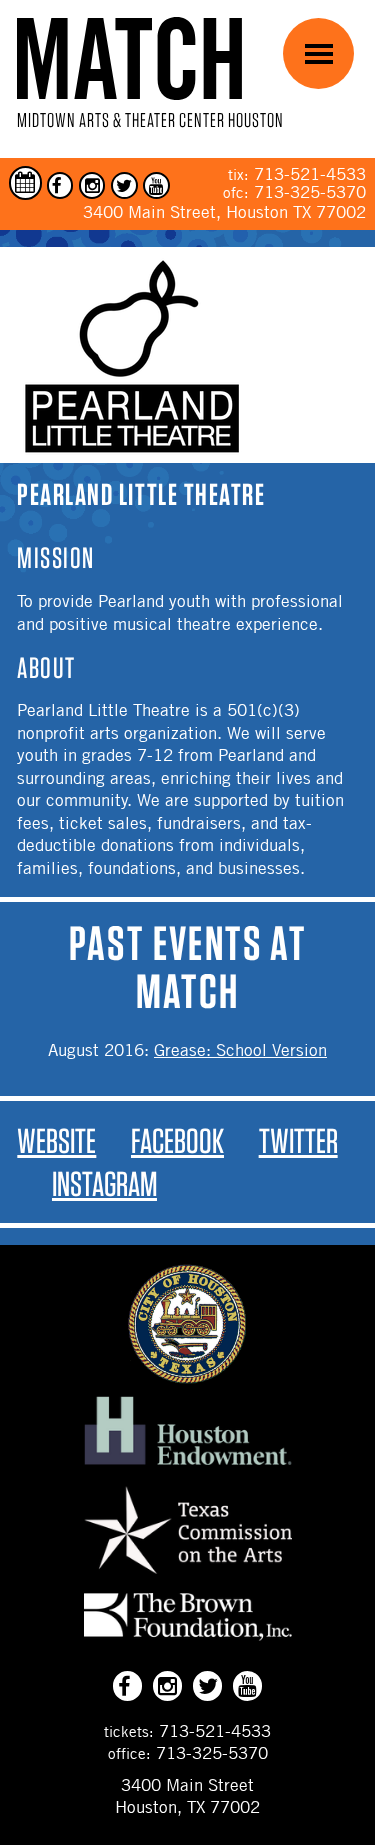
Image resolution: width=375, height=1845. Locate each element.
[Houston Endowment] (188, 1466)
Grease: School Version (240, 1050)
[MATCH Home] (129, 58)
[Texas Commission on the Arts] (188, 1577)
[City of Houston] (188, 1378)
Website (56, 1140)
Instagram (104, 1183)
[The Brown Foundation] (188, 1640)
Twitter (298, 1140)
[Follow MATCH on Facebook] (60, 185)
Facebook (177, 1140)
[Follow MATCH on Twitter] (124, 185)
